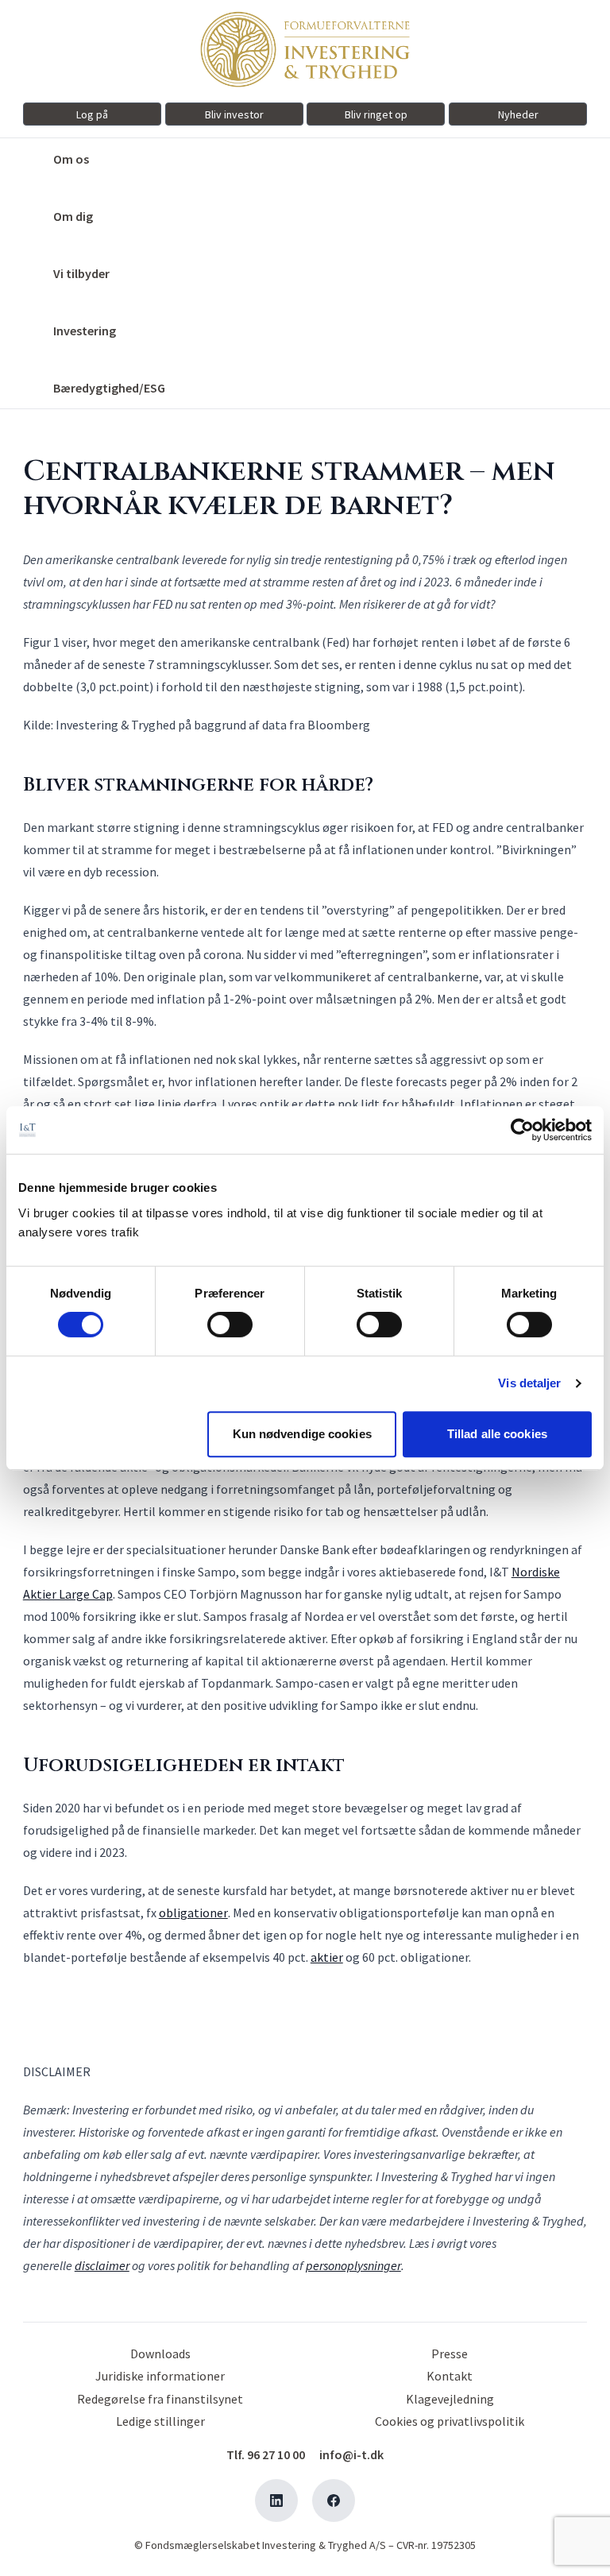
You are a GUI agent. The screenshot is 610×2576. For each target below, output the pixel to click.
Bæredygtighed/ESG (109, 388)
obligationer (193, 1913)
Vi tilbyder (81, 273)
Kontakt (450, 2376)
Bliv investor (234, 114)
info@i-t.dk (351, 2454)
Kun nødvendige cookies (302, 1434)
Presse (450, 2354)
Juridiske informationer (160, 2376)
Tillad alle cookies (497, 1434)
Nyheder (518, 114)
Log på (92, 114)
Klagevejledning (450, 2399)
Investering (85, 331)
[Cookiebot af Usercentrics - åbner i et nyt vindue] (522, 1130)
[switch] (230, 1325)
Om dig (73, 216)
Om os (71, 159)
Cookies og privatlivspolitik (450, 2421)
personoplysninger (353, 2265)
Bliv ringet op (376, 114)
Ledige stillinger (160, 2421)
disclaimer (102, 2265)
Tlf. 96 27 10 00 (266, 2454)
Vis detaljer (529, 1383)
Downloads (160, 2354)
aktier (327, 1957)
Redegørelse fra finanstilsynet (160, 2399)
